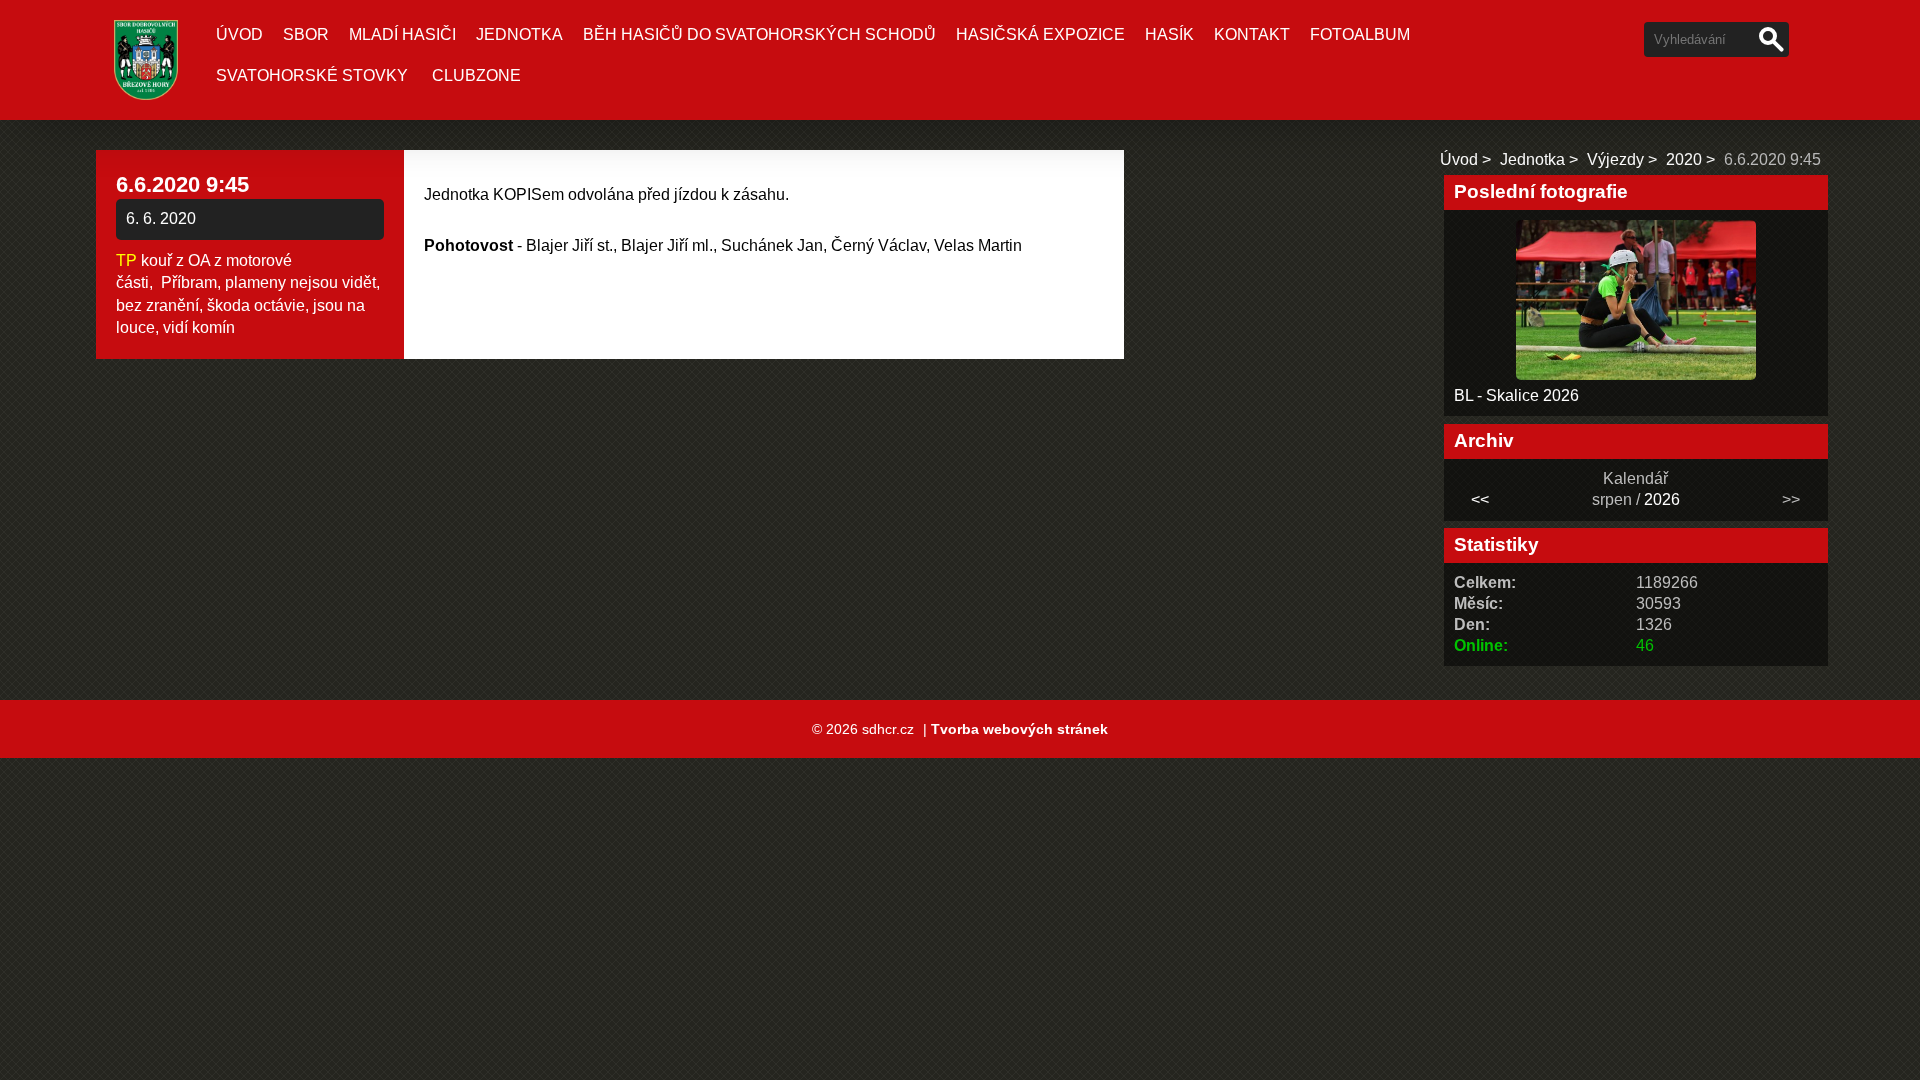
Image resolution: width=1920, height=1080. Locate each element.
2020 (1684, 159)
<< (1480, 499)
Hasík (1169, 34)
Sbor (306, 34)
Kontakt (1252, 34)
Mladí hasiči (402, 34)
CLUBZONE (476, 75)
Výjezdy (1615, 159)
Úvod (239, 34)
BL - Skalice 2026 (1516, 395)
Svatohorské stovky (312, 75)
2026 (1662, 499)
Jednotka (519, 34)
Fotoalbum (1360, 34)
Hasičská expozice (1040, 34)
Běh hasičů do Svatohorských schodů (759, 34)
